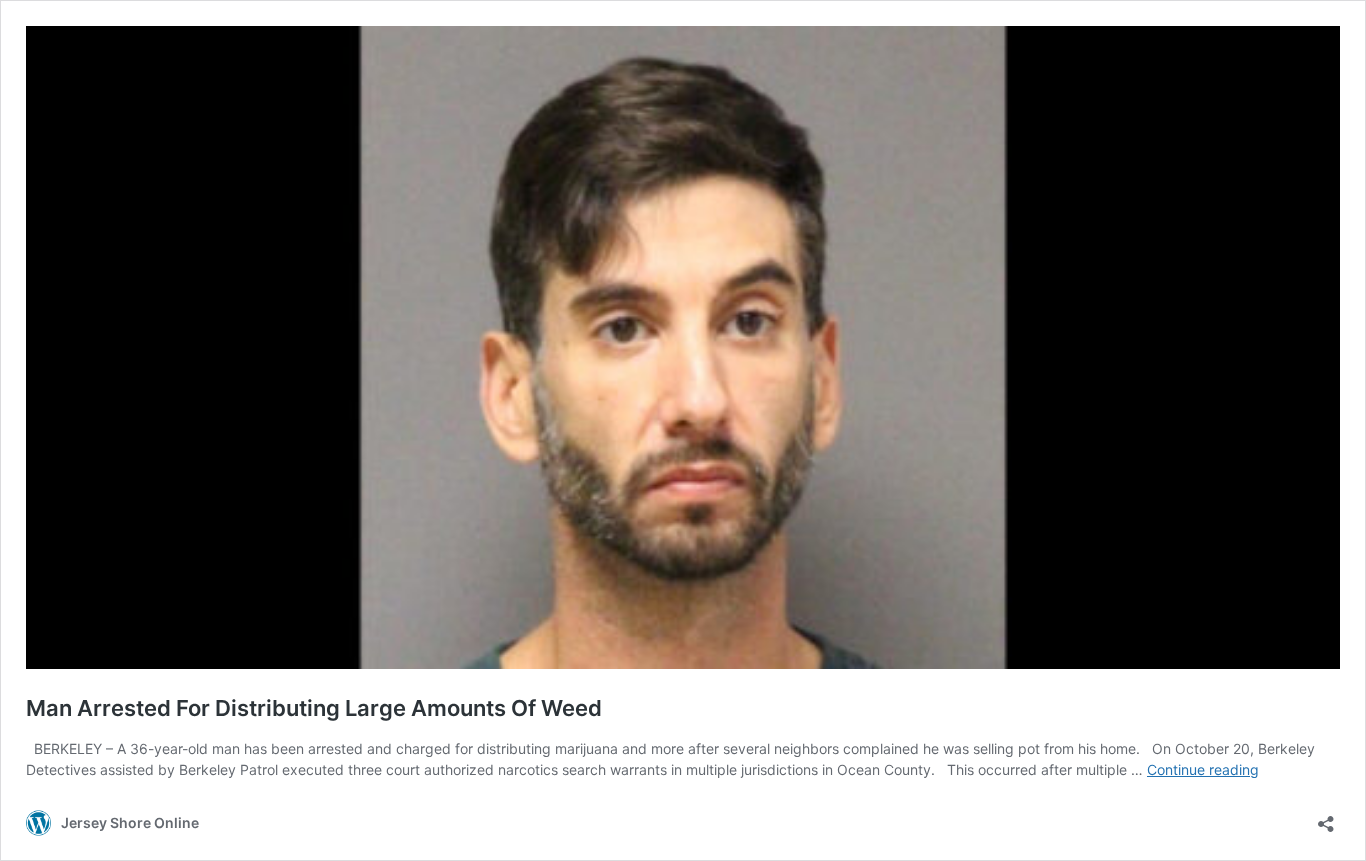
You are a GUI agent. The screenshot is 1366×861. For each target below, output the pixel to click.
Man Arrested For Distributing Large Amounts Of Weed (314, 708)
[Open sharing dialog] (1326, 817)
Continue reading (1203, 769)
